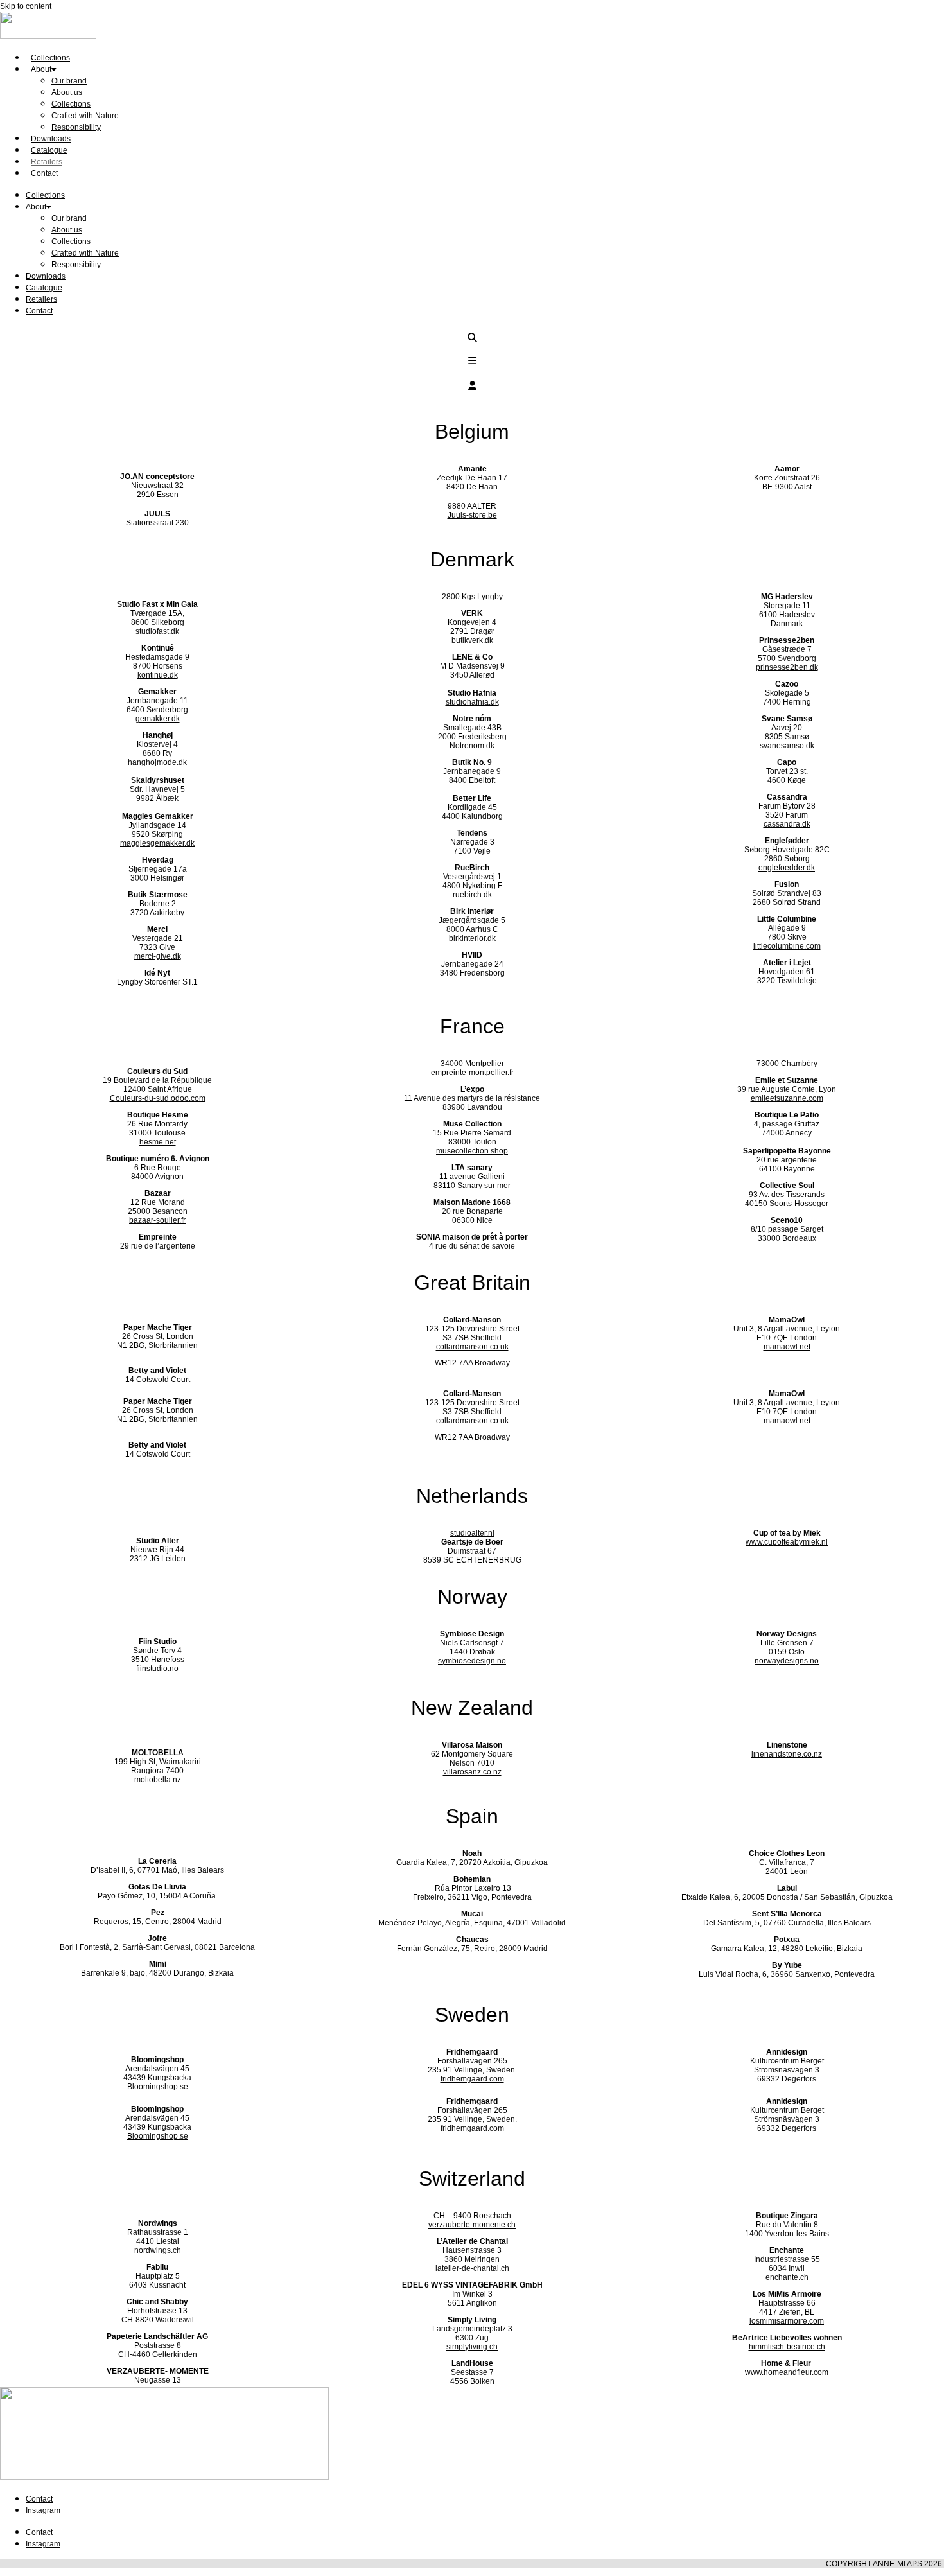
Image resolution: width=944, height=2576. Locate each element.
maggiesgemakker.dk (157, 843)
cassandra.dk (787, 824)
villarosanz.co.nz (472, 1772)
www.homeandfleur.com (787, 2372)
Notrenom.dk (472, 746)
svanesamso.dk (787, 746)
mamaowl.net (787, 1347)
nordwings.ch (158, 2250)
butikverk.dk (472, 640)
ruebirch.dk (472, 895)
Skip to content (26, 6)
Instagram (43, 2510)
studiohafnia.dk (472, 702)
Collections (71, 104)
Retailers (41, 299)
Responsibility (76, 127)
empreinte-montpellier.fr (472, 1073)
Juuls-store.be (472, 515)
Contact (44, 173)
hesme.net (158, 1142)
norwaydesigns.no (787, 1661)
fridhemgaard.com (472, 2079)
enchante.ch (787, 2277)
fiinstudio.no (157, 1669)
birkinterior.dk (472, 938)
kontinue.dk (158, 675)
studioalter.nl (472, 1533)
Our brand (69, 81)
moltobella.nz (158, 1780)
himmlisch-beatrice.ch (787, 2347)
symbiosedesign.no (472, 1661)
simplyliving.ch (472, 2347)
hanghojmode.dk (157, 762)
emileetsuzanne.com (787, 1098)
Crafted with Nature (85, 116)
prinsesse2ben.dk (787, 667)
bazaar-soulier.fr (157, 1220)
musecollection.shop (472, 1151)
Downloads (46, 276)
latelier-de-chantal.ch (472, 2268)
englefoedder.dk (787, 868)
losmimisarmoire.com (787, 2321)
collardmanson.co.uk (472, 1347)
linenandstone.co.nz (787, 1754)
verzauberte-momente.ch (472, 2225)
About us (67, 92)
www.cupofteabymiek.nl (787, 1542)
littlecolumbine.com (787, 946)
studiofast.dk (157, 631)
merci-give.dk (158, 956)
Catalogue (44, 288)
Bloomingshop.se (158, 2087)
